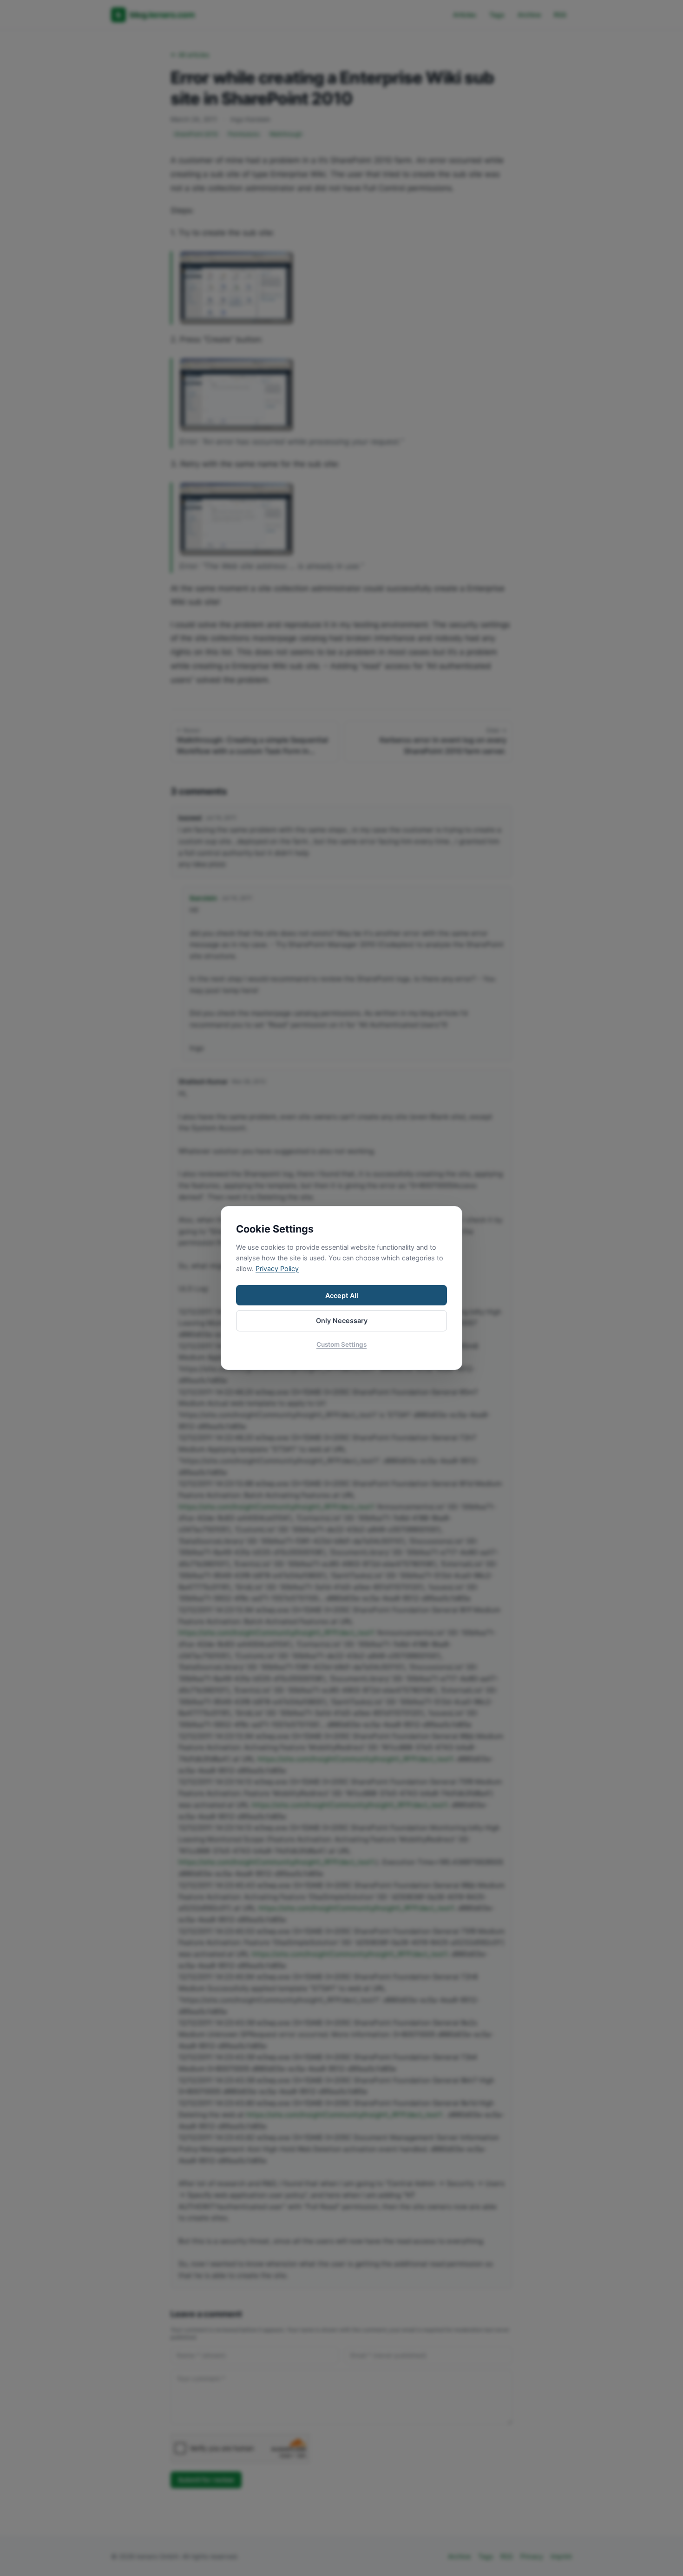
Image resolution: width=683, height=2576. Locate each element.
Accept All (342, 1295)
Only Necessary (342, 1321)
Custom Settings (341, 1344)
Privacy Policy (277, 1268)
